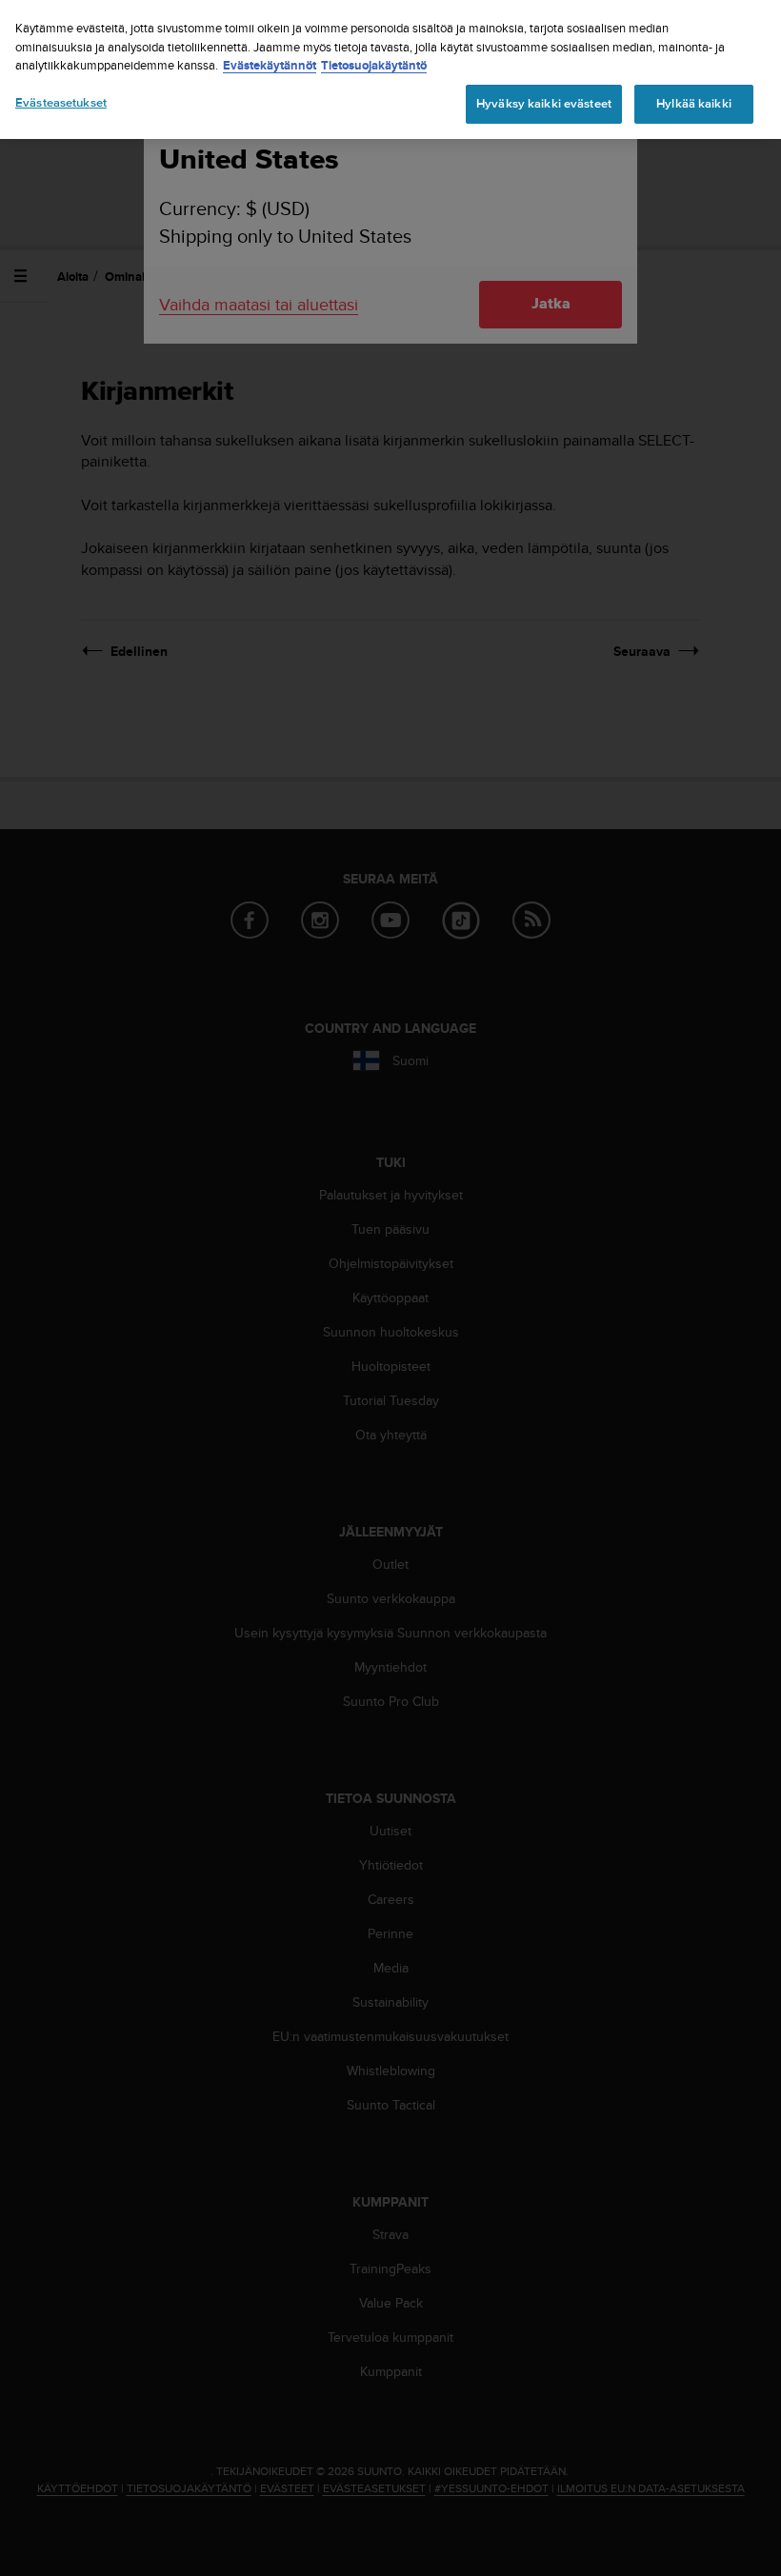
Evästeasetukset (61, 103)
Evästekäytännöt (270, 65)
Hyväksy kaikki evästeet (544, 104)
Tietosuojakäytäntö (374, 65)
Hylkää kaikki (694, 104)
